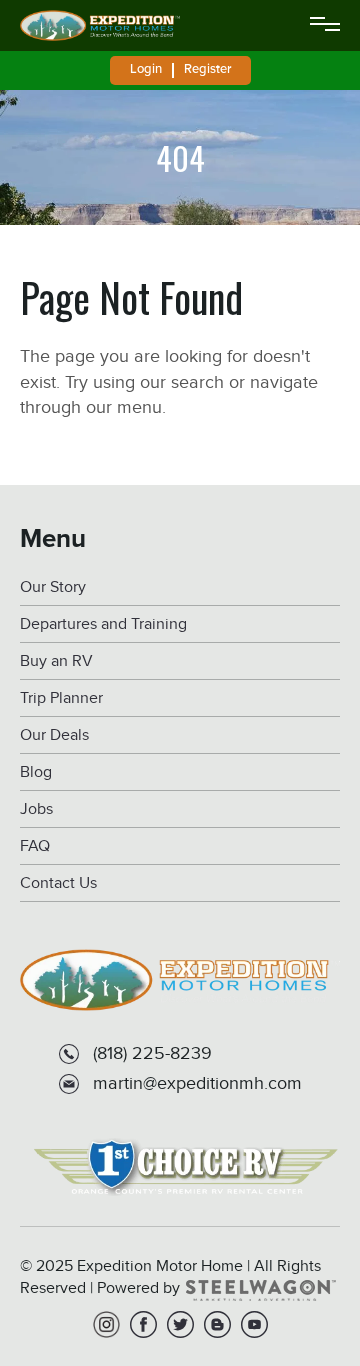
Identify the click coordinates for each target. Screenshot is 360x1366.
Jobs (36, 809)
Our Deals (54, 735)
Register (207, 69)
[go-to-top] (304, 1270)
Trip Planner (61, 698)
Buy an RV (56, 661)
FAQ (35, 846)
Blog (36, 772)
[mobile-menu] (325, 26)
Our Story (53, 587)
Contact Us (58, 883)
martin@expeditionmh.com (197, 1083)
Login (146, 69)
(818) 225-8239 (152, 1053)
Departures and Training (103, 624)
